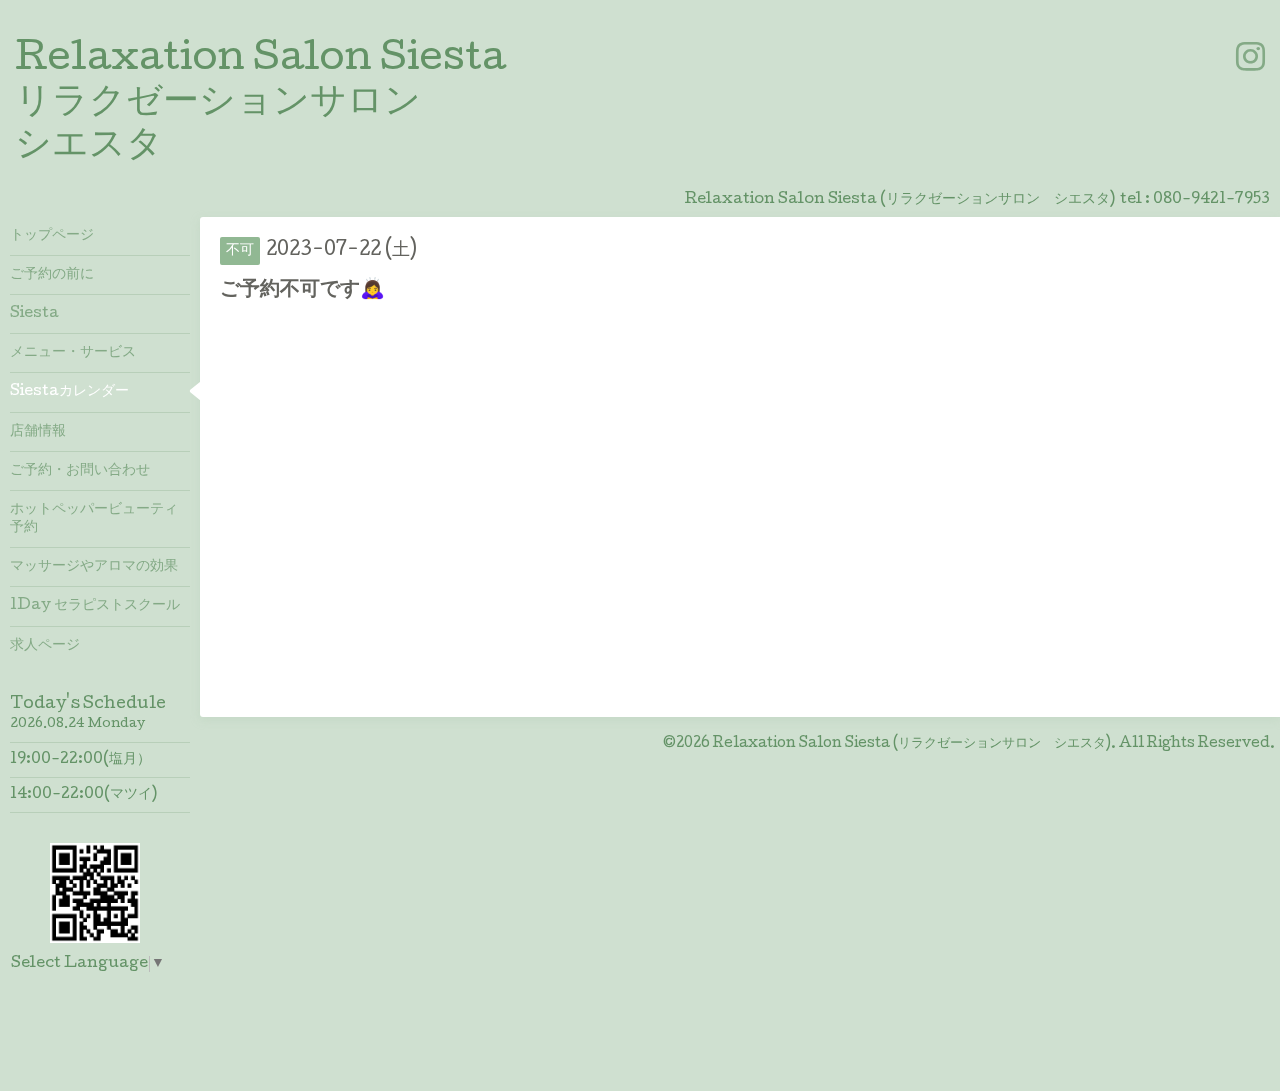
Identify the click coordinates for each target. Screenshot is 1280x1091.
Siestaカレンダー (69, 392)
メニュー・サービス (73, 353)
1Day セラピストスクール (95, 606)
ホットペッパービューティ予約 (94, 519)
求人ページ (45, 646)
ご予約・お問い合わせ (80, 471)
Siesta (34, 314)
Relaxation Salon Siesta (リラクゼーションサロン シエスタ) (912, 744)
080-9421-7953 (1211, 200)
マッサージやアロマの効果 (94, 567)
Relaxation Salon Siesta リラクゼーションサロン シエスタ (260, 104)
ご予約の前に (52, 275)
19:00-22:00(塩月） (80, 760)
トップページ (52, 236)
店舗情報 (38, 432)
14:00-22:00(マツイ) (83, 795)
